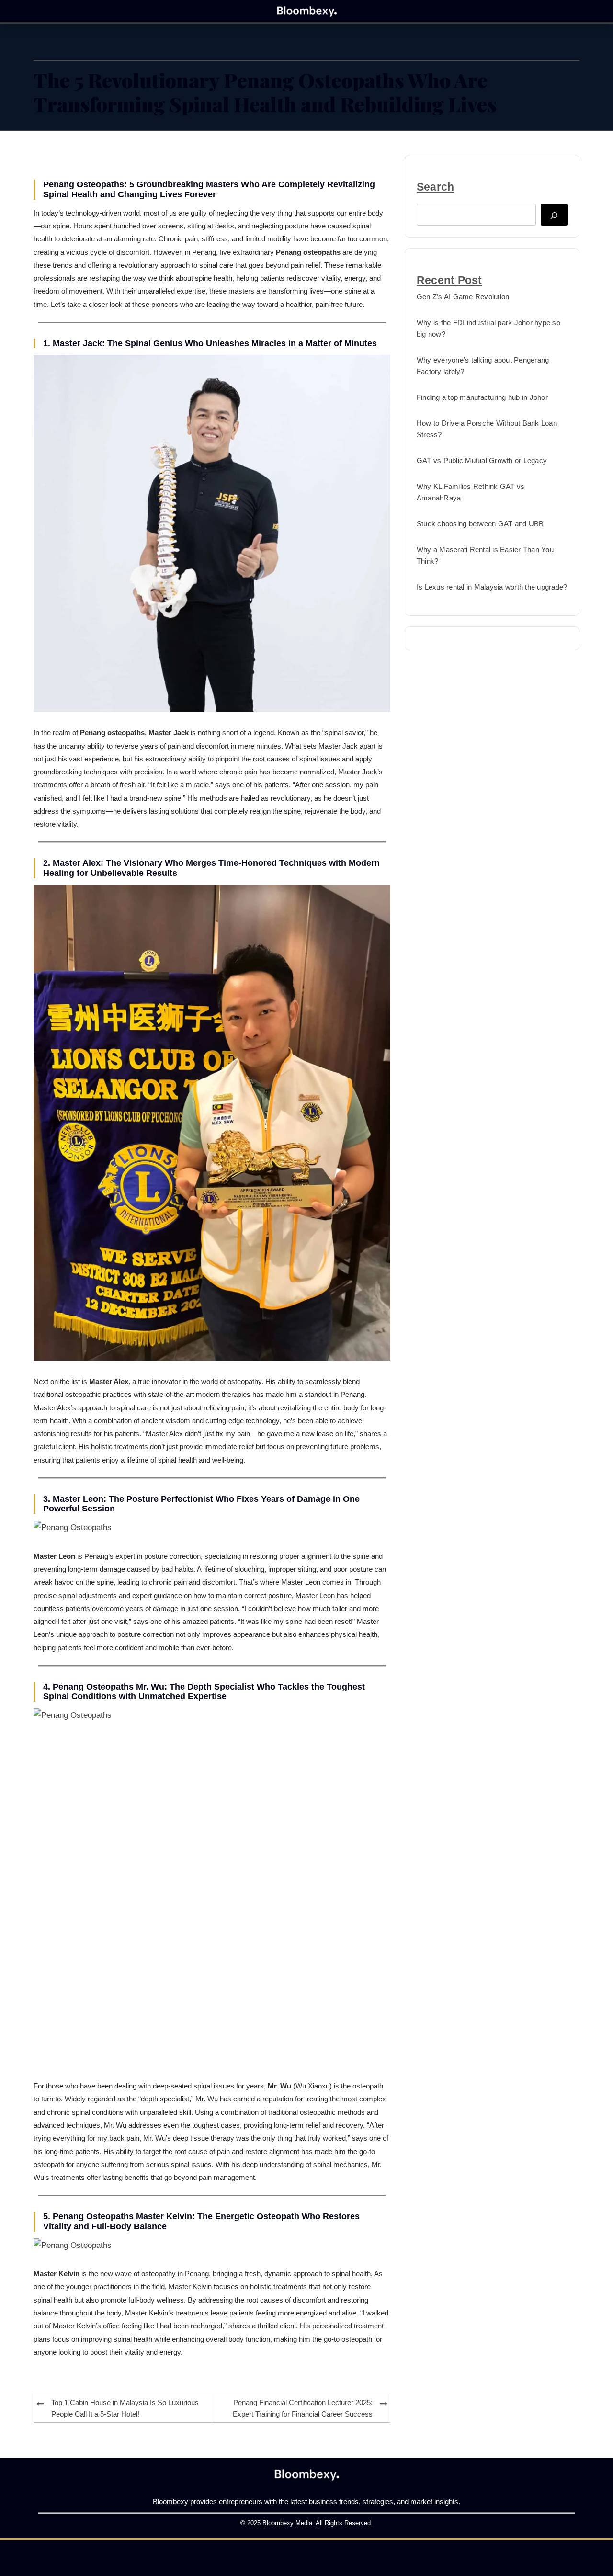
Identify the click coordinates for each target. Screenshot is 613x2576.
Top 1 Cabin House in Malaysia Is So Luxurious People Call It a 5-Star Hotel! (125, 2408)
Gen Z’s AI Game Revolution (463, 297)
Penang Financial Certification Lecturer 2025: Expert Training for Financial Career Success (303, 2408)
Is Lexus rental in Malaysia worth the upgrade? (492, 587)
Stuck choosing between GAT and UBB (480, 524)
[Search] (554, 215)
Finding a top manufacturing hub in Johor (482, 397)
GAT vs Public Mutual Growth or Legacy (482, 460)
